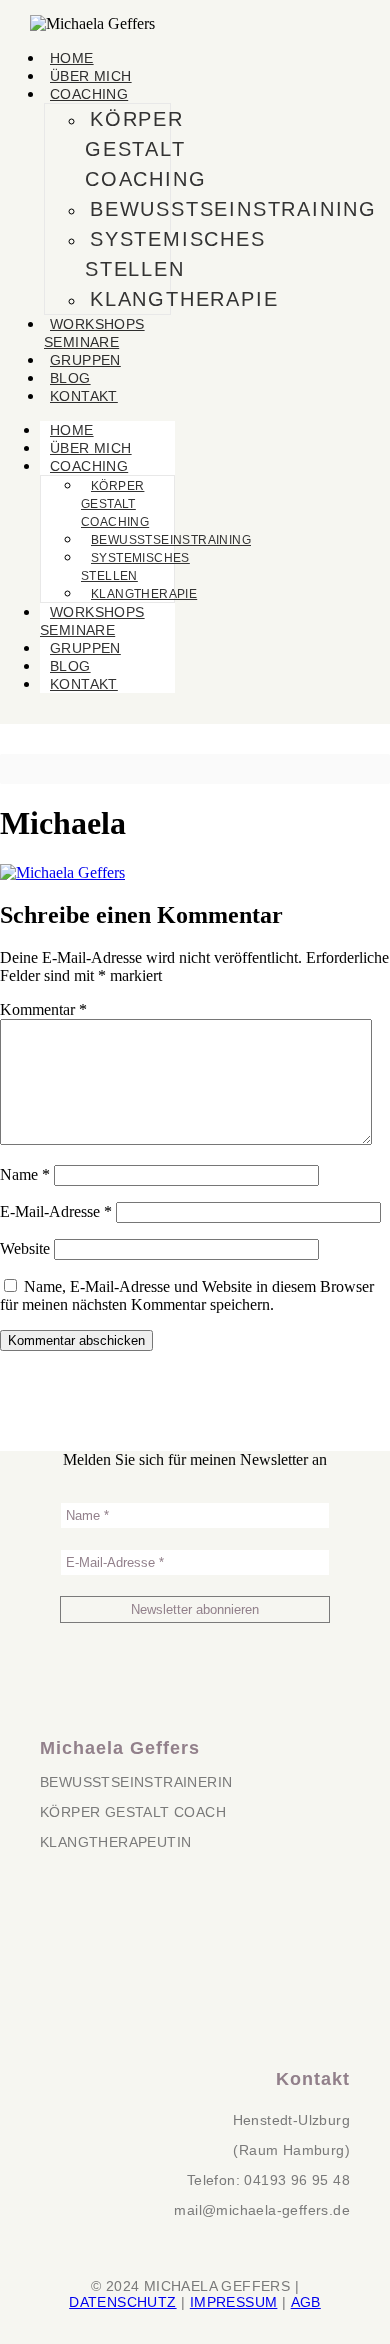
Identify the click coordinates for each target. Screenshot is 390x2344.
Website (25, 1248)
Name (25, 1174)
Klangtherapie (184, 299)
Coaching (89, 94)
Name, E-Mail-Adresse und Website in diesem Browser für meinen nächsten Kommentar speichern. (187, 1295)
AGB (306, 2302)
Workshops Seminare (94, 333)
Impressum (234, 2302)
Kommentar (43, 1009)
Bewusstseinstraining (233, 209)
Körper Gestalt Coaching (145, 149)
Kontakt (84, 396)
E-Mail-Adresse (56, 1211)
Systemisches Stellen (175, 254)
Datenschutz (122, 2302)
